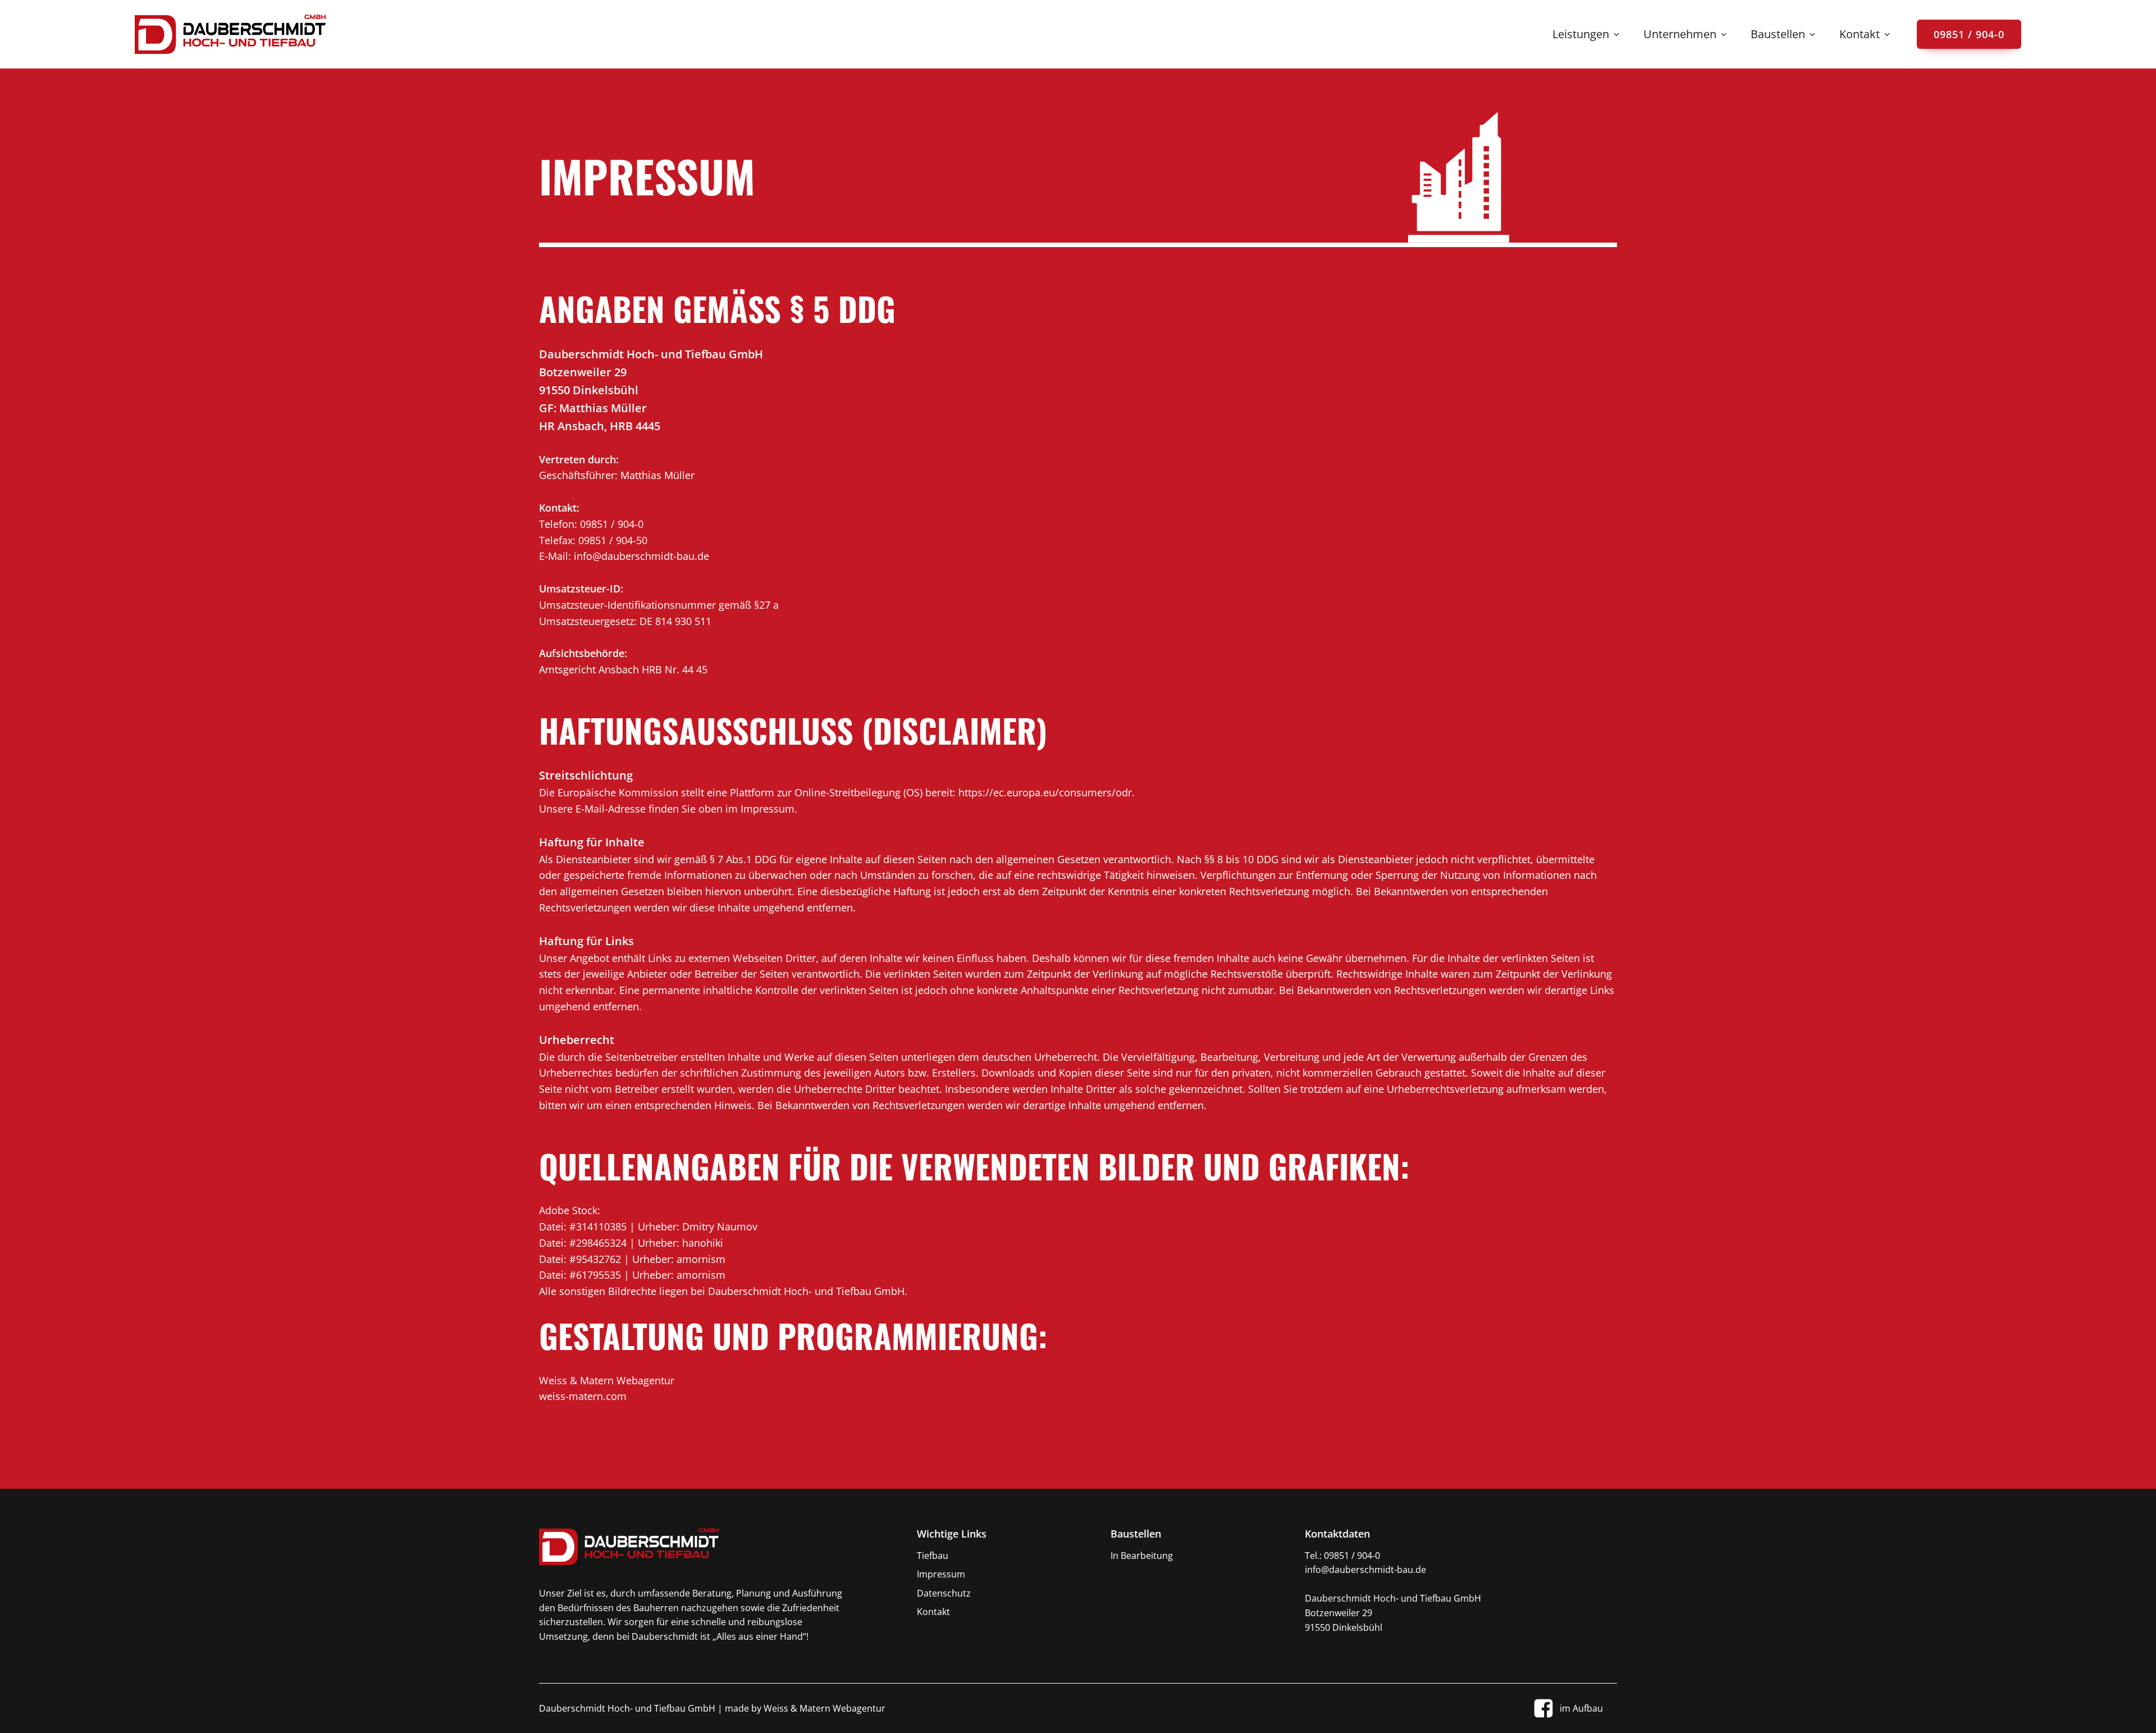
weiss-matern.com (583, 1396)
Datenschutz (944, 1593)
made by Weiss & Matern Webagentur (804, 1708)
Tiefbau (933, 1556)
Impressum (941, 1574)
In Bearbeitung (1142, 1556)
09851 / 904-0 (1969, 34)
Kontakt (933, 1612)
